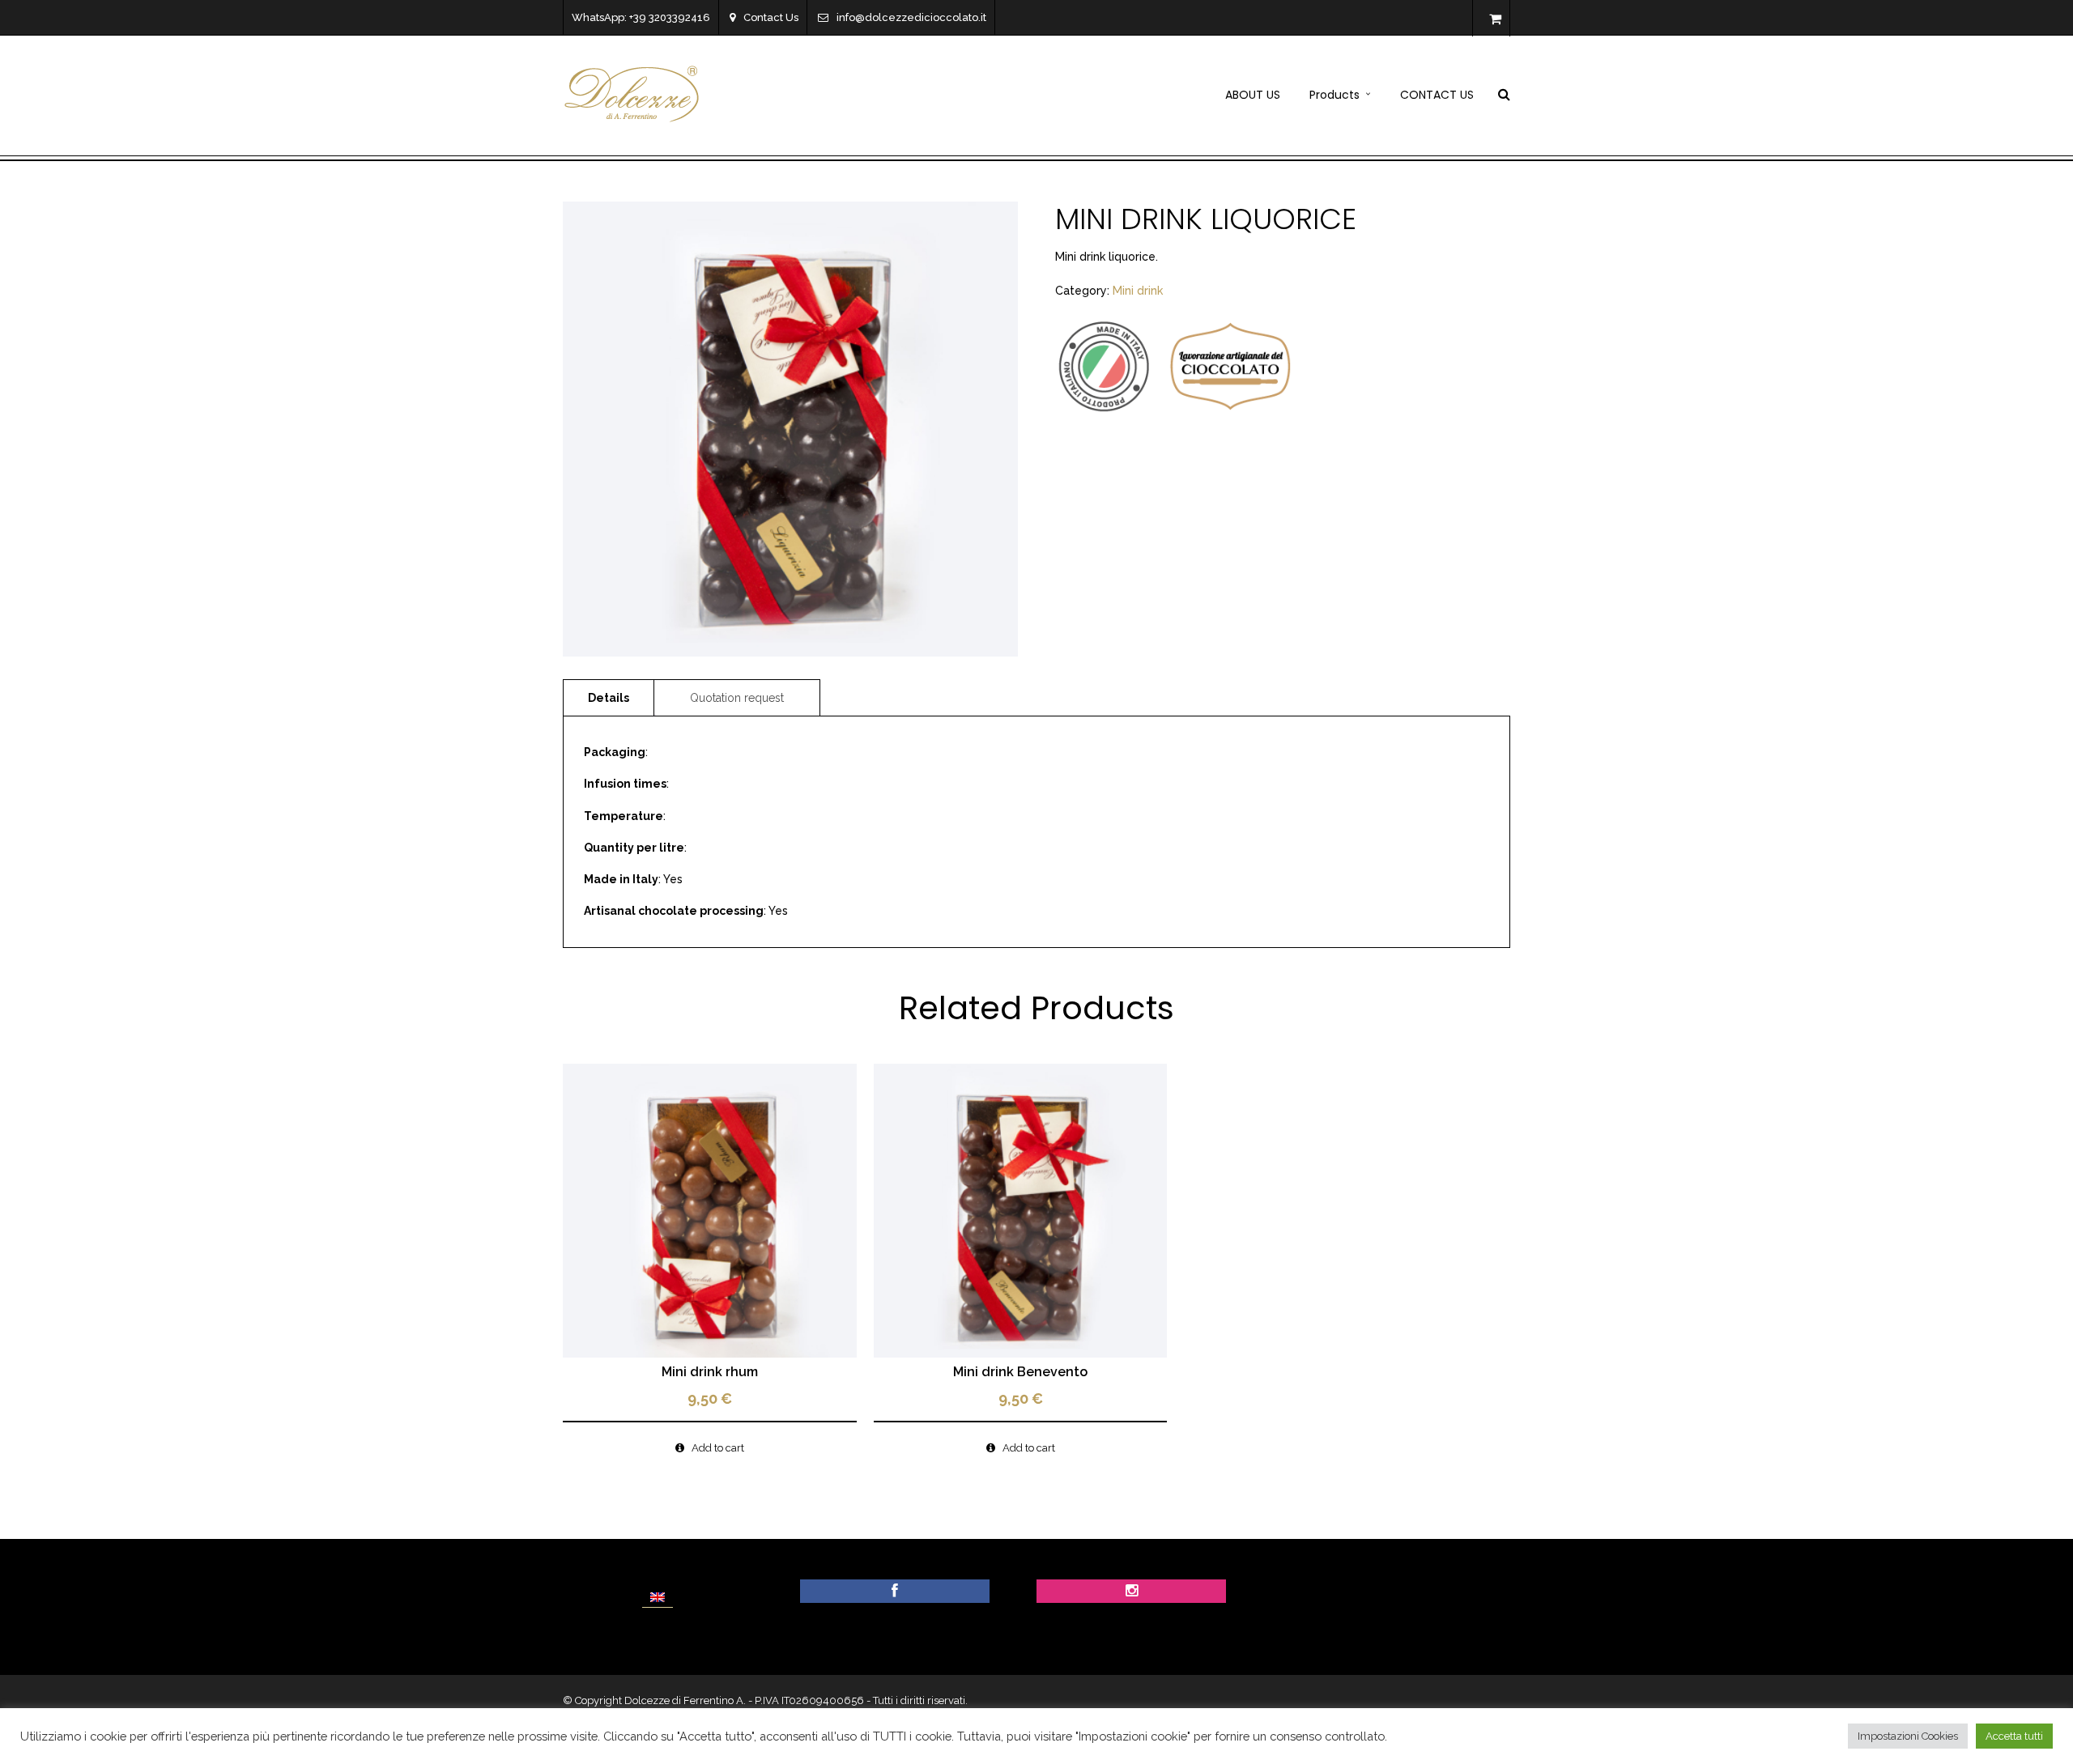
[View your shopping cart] (1495, 19)
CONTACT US (1437, 95)
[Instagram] (1132, 1592)
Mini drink (1138, 291)
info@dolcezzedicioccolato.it (911, 17)
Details (609, 698)
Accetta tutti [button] (2014, 1736)
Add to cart (718, 1448)
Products (1334, 95)
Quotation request (737, 698)
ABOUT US (1253, 95)
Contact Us (771, 17)
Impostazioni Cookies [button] (1908, 1736)
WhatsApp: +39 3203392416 (641, 17)
